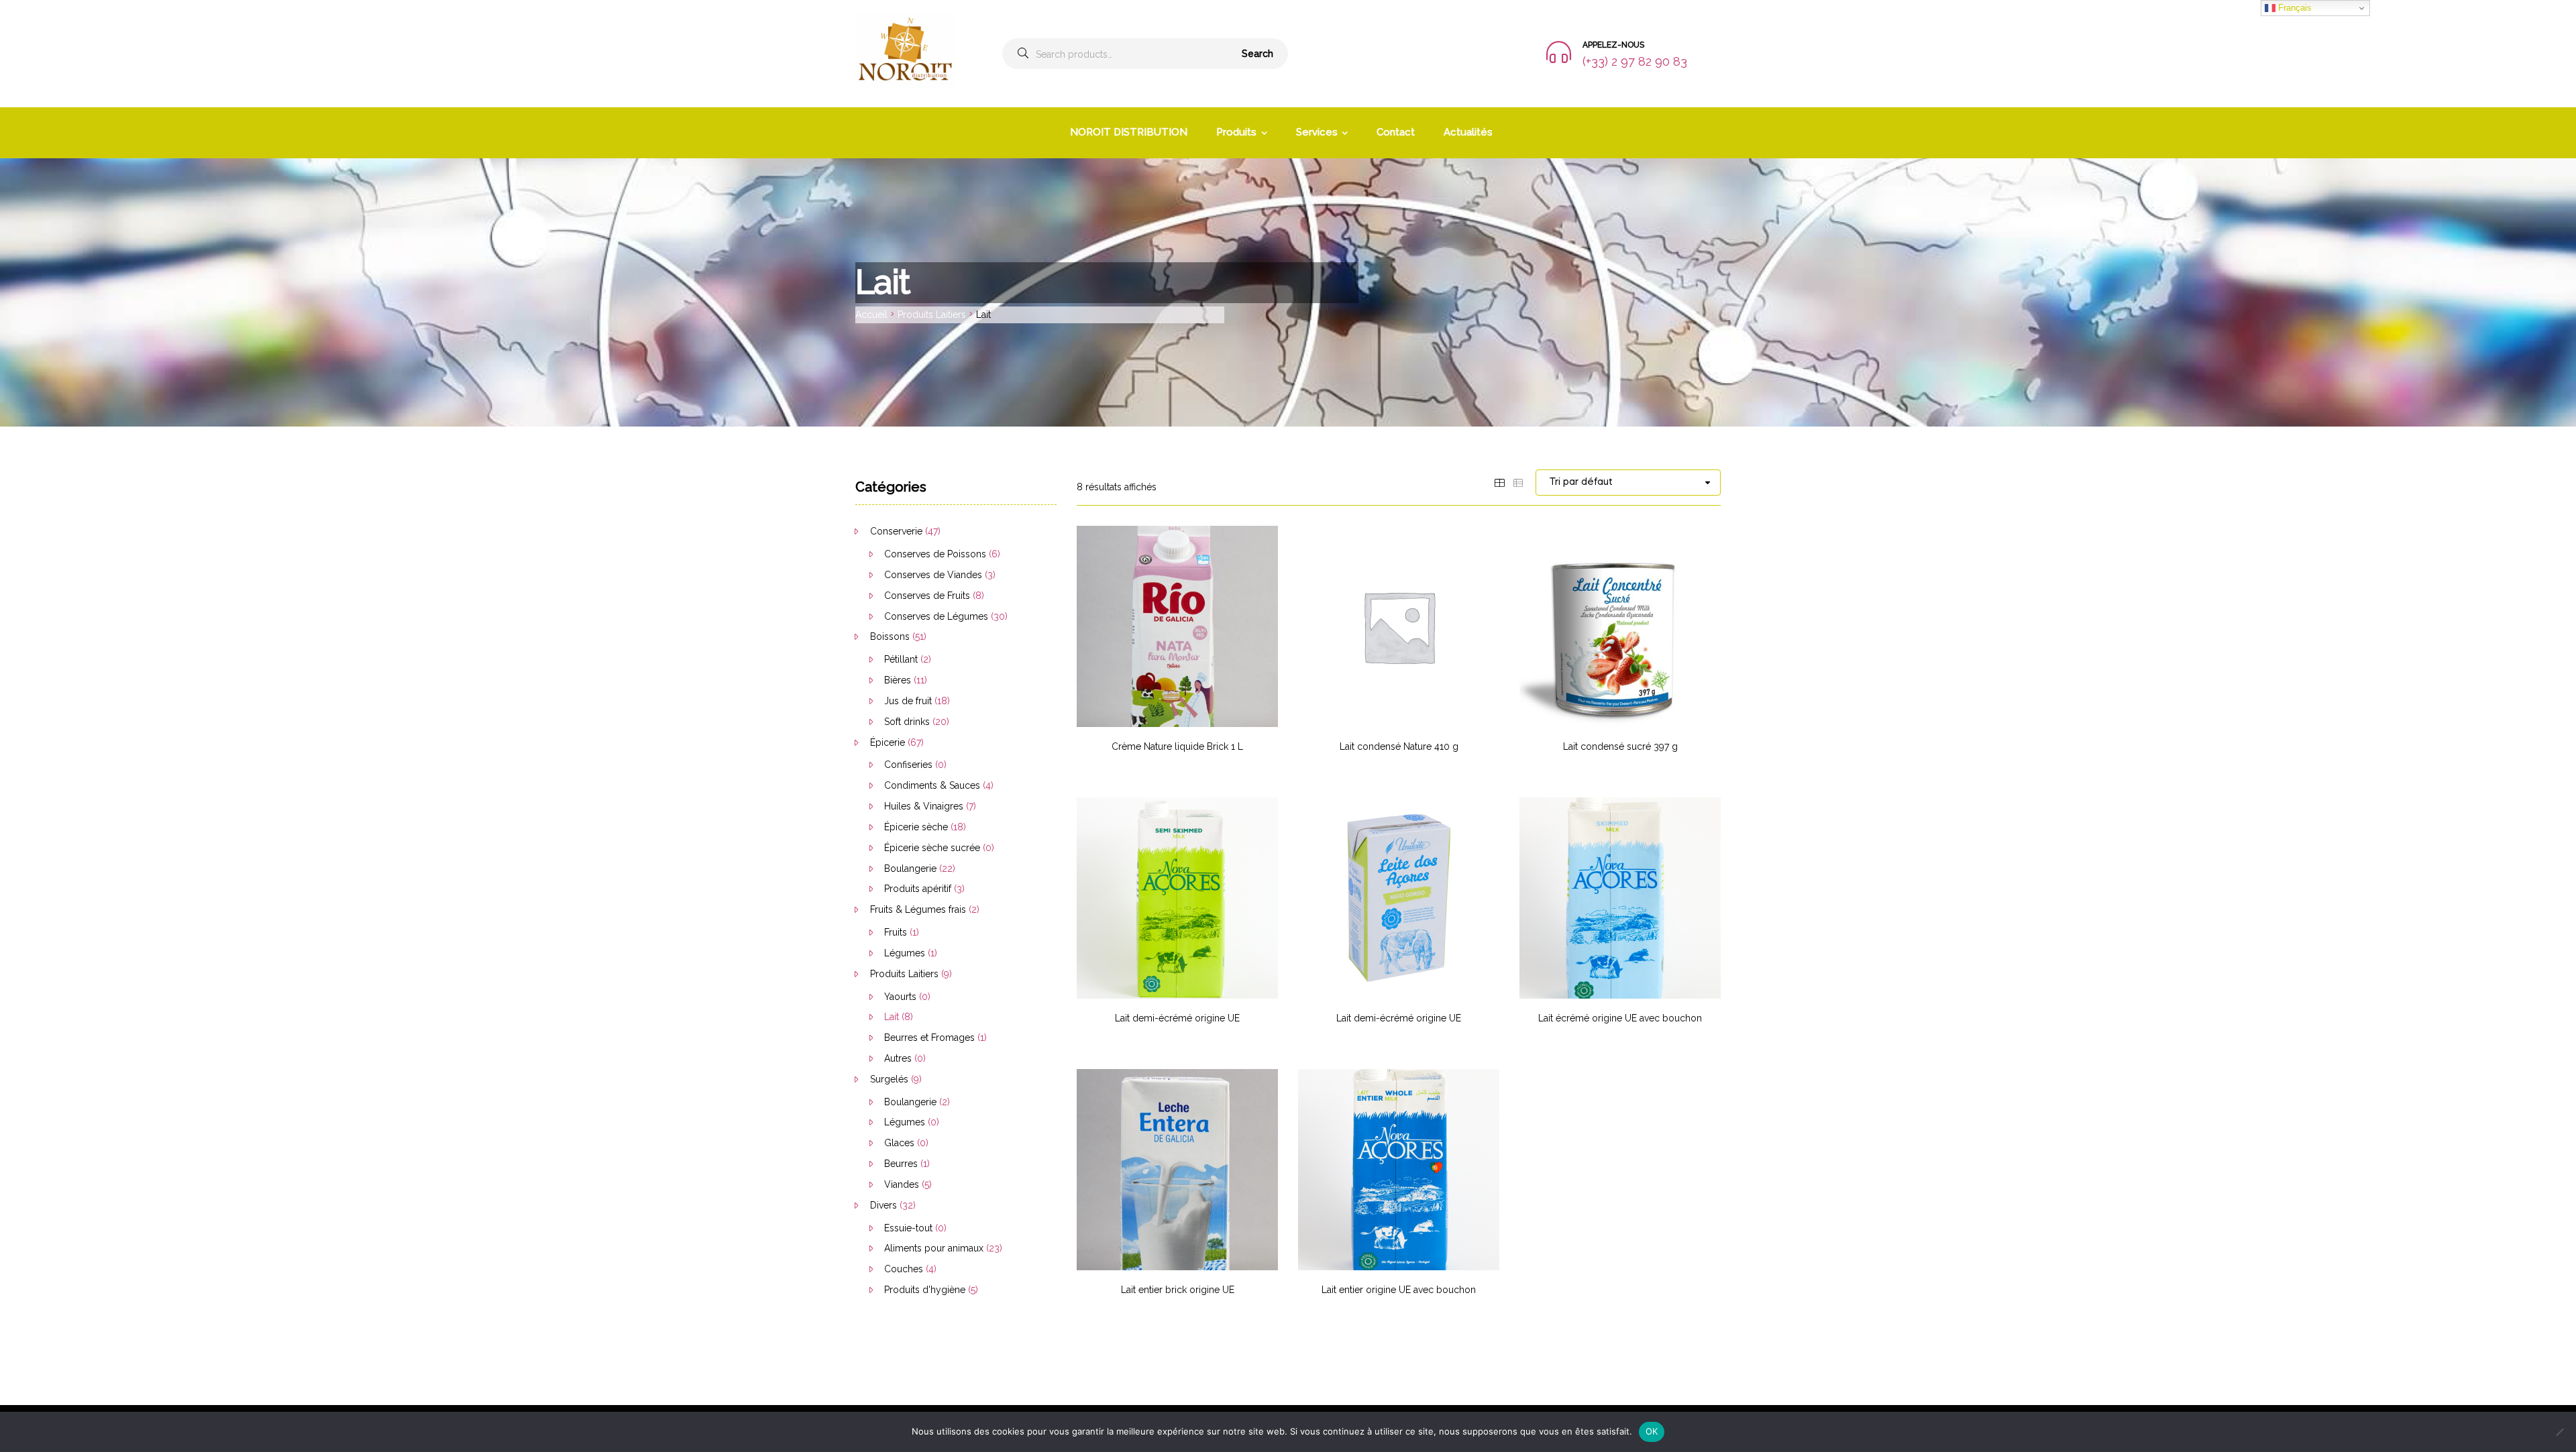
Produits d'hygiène (925, 1290)
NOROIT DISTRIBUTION (1129, 132)
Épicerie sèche (916, 827)
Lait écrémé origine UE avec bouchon (1620, 1018)
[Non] (2559, 1432)
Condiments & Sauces (932, 785)
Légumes (905, 953)
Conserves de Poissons (935, 554)
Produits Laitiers (932, 315)
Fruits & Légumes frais (918, 909)
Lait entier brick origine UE (1178, 1290)
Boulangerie (910, 869)
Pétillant (901, 659)
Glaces (899, 1143)
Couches (904, 1269)
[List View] (1518, 482)
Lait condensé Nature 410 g (1399, 746)
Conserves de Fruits (927, 596)
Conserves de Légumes (936, 616)
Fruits (896, 932)
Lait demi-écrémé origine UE (1177, 1018)
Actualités (1468, 132)
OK (1652, 1431)
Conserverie (896, 531)
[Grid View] (1499, 482)
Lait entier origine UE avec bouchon (1399, 1290)
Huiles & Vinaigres (924, 806)
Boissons (890, 636)
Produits (1236, 132)
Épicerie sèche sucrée (932, 848)
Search (1257, 54)
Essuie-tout (908, 1228)
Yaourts (900, 997)
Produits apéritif (918, 889)
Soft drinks (907, 722)
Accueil (871, 315)
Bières (898, 680)
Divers (883, 1205)
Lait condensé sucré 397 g (1620, 746)
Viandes (902, 1184)
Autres (898, 1058)
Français (2294, 8)
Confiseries (908, 765)
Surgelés (889, 1079)
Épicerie (888, 742)
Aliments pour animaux (934, 1248)
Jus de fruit (908, 701)
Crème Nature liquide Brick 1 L (1177, 746)
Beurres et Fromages (929, 1038)
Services (1317, 132)
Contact (1396, 132)
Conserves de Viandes (933, 575)
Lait (892, 1017)
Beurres (901, 1164)
